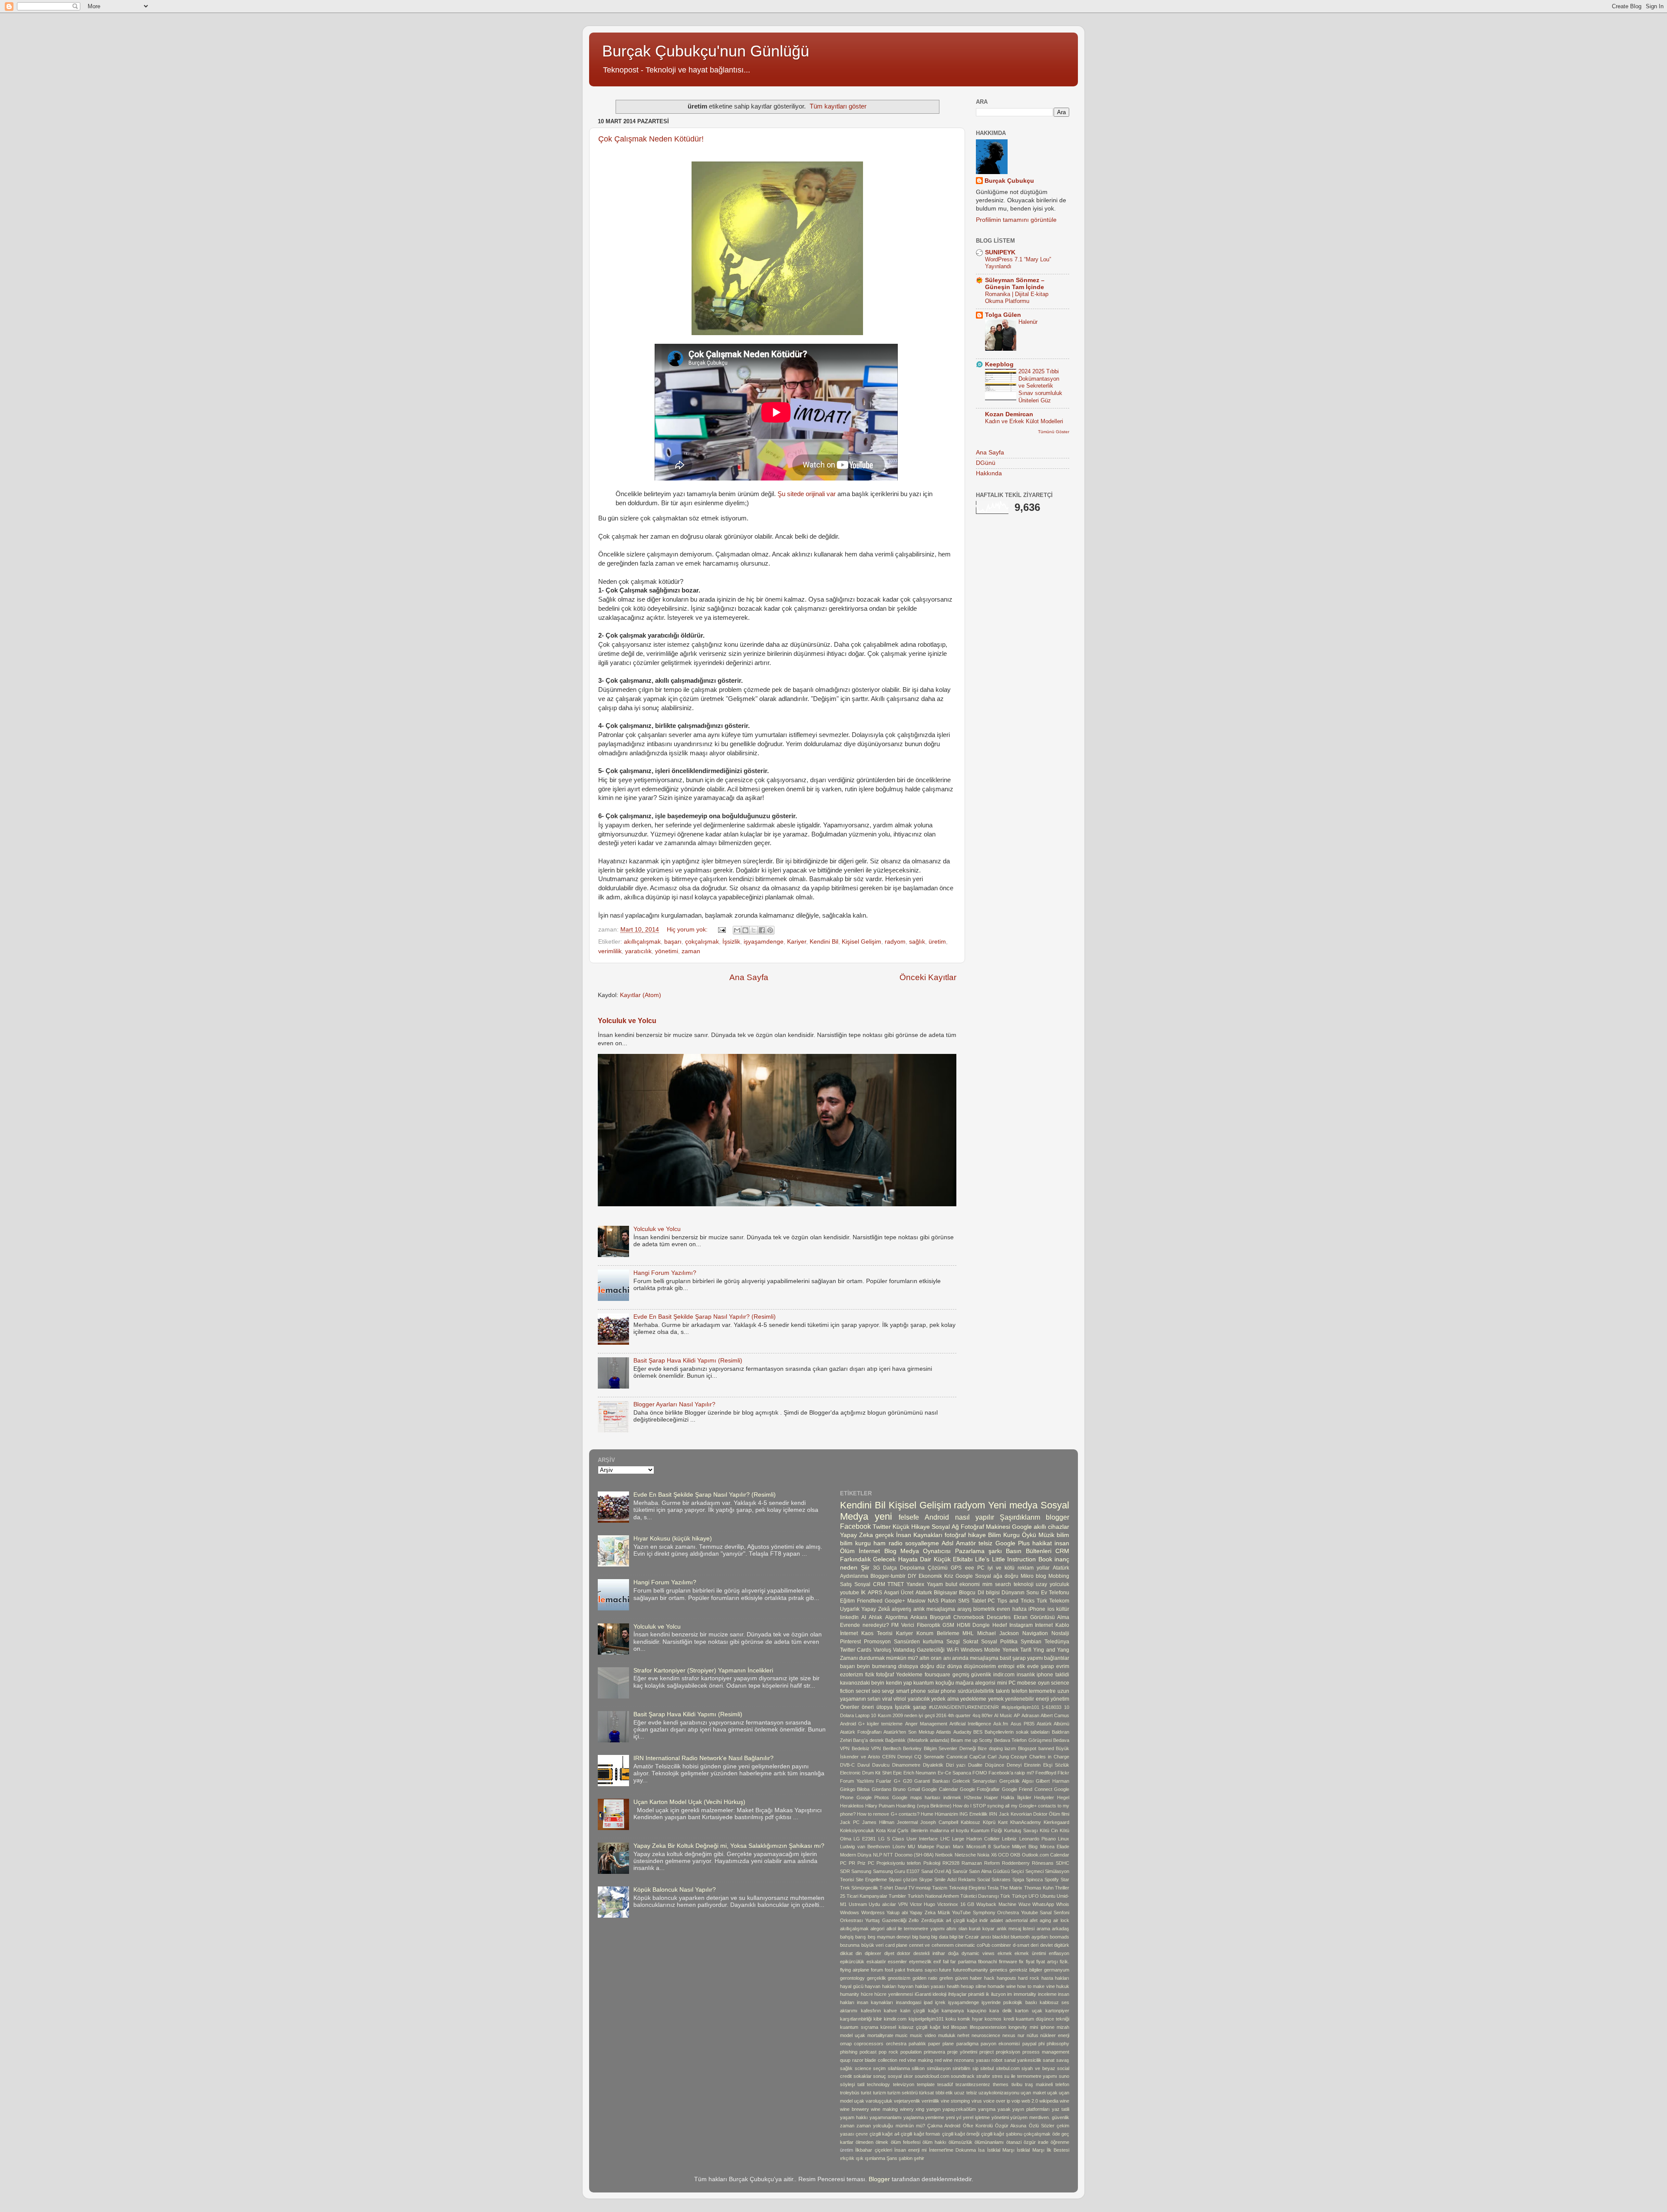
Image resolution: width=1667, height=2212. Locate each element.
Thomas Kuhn (1039, 1888)
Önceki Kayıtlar (928, 977)
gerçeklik (876, 1978)
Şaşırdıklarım (1020, 1517)
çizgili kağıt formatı (921, 2134)
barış (861, 1937)
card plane (896, 1945)
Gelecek (884, 1559)
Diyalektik (933, 1765)
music (901, 2035)
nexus (1009, 2035)
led (946, 2027)
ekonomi (970, 1584)
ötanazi (1014, 2142)
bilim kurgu (855, 1543)
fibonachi (987, 1962)
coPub (983, 1945)
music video (923, 2035)
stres (997, 2076)
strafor (983, 2076)
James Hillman (878, 1822)
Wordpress (873, 1912)
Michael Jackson (998, 1633)
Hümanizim (946, 1814)
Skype (926, 1880)
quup (845, 2060)
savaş (1063, 2060)
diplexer (873, 1953)
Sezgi (953, 1642)
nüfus (1033, 2035)
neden (849, 1568)
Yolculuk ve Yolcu (627, 1021)
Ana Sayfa (749, 977)
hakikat (1042, 1543)
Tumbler (897, 1896)
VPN (903, 1904)
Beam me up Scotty (972, 1740)
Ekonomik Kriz (936, 1576)
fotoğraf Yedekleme (899, 1675)
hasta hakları (1056, 1978)
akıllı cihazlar (1051, 1527)
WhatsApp (1043, 1904)
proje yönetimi (962, 2052)
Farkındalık (855, 1559)
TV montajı (919, 1888)
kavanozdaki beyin (862, 1683)
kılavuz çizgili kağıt (919, 2027)
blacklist (1001, 1937)
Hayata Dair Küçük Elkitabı (936, 1559)
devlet (1046, 1945)
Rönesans (1043, 1863)
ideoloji (939, 1994)
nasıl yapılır (975, 1517)
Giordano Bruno (889, 1789)
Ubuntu (1048, 1896)
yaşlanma (914, 2117)
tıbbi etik (944, 2093)
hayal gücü (852, 1986)
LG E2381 (865, 1839)
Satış (846, 1584)
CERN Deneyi (897, 1757)
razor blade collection (875, 2060)
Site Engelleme (871, 1880)
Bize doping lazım (997, 1748)
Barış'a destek (868, 1740)
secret (863, 1691)
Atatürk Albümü (1053, 1724)
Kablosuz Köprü (978, 1822)
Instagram (1021, 1625)
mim (987, 1584)
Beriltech (892, 1748)
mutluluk (947, 2035)
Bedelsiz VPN (866, 1748)
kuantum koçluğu (934, 1683)
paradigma (967, 2044)
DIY (912, 1576)
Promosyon (877, 1642)
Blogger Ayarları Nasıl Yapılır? (674, 1404)
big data (939, 1937)
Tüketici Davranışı (980, 1896)
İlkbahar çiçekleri (873, 2150)
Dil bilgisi (989, 1593)
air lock (1061, 1920)
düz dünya (949, 1666)
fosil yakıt (895, 1970)
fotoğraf (955, 1535)
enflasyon (1059, 1953)
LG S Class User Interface (908, 1839)
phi (1041, 2044)
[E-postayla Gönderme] (721, 930)
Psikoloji (932, 1863)
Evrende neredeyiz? (865, 1625)
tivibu (1017, 2084)
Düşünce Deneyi (1003, 1765)
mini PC (1006, 1683)
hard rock (1029, 1978)
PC (843, 1863)
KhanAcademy (1026, 1822)
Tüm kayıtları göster (838, 106)
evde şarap (1041, 1666)
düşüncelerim (980, 1666)
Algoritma (896, 1617)
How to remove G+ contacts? (888, 1814)
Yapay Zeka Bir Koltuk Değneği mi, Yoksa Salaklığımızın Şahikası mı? (729, 1846)
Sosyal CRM (870, 1584)
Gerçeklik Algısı (1016, 1781)
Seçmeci (1034, 1871)
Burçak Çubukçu (1009, 181)
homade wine (1002, 1986)
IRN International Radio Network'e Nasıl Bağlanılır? (703, 1758)
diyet (889, 1953)
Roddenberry (1016, 1863)
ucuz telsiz (965, 2093)
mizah (1063, 2027)
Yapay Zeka (857, 1535)
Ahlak (875, 1617)
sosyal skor (900, 2076)
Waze (1025, 1904)
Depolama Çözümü (924, 1568)
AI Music (1003, 1715)
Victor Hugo (923, 1904)
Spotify (1052, 1880)
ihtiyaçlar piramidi (966, 1994)
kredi (1009, 2019)
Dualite (975, 1765)
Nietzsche (965, 1855)
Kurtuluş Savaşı (1021, 1830)
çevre (862, 2134)
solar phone (942, 1691)
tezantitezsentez (973, 2084)
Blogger (879, 2179)
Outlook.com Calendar (1046, 1855)
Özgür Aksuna (1011, 2126)
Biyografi (940, 1617)
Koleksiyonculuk (857, 1830)
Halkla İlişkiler (1016, 1797)
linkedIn (849, 1617)
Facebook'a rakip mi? (1011, 1773)
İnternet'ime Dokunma (952, 2150)
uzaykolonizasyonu (999, 2093)
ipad (928, 2002)
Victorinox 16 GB (956, 1904)
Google (1022, 1527)
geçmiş (961, 1675)
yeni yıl (954, 2117)
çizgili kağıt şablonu (1002, 2134)
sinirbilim (961, 2068)
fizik (870, 1675)
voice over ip (997, 2101)
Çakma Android (944, 2126)
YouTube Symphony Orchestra (985, 1912)
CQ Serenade (929, 1757)
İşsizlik (731, 942)
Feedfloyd (1046, 1773)
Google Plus (1013, 1543)
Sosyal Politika (999, 1642)
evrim (1063, 1666)
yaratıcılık (638, 951)
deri (1034, 1945)
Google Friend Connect (1027, 1789)
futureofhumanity (970, 1970)
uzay (1041, 1584)
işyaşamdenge (764, 942)
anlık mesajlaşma (934, 1609)
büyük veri (873, 1945)
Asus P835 (1023, 1724)
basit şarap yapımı (1021, 1658)
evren (1003, 1609)
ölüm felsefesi (906, 2142)
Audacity (962, 1732)
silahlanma (899, 2068)
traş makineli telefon (1047, 2084)
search (1003, 1584)
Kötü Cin (1049, 1830)
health (953, 1986)
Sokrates (1001, 1880)
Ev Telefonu (1055, 1593)
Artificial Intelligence (970, 1724)
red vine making (916, 2060)
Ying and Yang (1051, 1650)
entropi (1006, 1666)
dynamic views (978, 1953)
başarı (673, 942)
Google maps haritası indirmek (927, 1797)
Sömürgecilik (865, 1888)
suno (1064, 2076)
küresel (888, 2027)
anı (947, 1658)
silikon (918, 2068)
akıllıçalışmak (642, 942)
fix (1021, 1962)
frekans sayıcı (922, 1970)
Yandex (915, 1584)
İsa (981, 2150)
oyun (1044, 1683)
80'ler (987, 1715)
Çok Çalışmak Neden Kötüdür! (651, 139)
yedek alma (945, 1699)
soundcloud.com (932, 2076)
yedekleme (973, 1699)
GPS (956, 1568)
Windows (850, 1912)
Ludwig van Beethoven (865, 1847)
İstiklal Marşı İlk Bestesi (1043, 2150)
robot (997, 2060)
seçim (879, 2068)
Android (937, 1517)
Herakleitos (852, 1806)
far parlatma (963, 1962)
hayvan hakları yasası (921, 1986)
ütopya (885, 1707)
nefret (963, 2035)
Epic (898, 1773)
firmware (1008, 1962)
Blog (890, 1551)
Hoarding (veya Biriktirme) (924, 1806)
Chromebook (969, 1617)
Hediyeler (1044, 1797)
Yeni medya (1013, 1505)
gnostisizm (899, 1978)
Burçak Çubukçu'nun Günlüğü (706, 51)
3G (876, 1568)
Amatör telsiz (974, 1543)
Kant (1003, 1822)
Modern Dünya (856, 1855)
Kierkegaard (1056, 1822)
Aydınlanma (854, 1576)
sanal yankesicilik (1023, 2060)
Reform (992, 1863)
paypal (1029, 2044)
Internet (1044, 1625)
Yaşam (935, 1584)
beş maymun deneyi (889, 1937)
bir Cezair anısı (975, 1937)
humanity (850, 1994)
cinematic (965, 1945)
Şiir (865, 1568)
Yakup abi (897, 1912)
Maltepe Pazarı (934, 1847)
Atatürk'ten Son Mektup (909, 1732)
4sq (976, 1715)
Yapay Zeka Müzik (930, 1912)
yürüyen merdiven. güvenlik (1040, 2117)
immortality (1025, 1994)
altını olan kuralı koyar (970, 1929)
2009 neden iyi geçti (914, 1715)
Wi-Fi (953, 1650)
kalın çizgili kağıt (919, 2011)
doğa (953, 1953)
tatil (861, 2084)
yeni (883, 1516)
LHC (945, 1839)
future (945, 1970)
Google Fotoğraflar (980, 1789)
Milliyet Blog (1025, 1847)
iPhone (1037, 1609)
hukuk (1063, 1986)
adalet (997, 1920)
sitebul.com (1008, 2068)
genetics (999, 1970)
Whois (1063, 1904)
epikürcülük (852, 1962)
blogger (1058, 1517)
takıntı (1003, 1691)
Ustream (858, 1904)
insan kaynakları (875, 2002)
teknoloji (1024, 1584)
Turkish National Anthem (933, 1896)
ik (988, 1994)
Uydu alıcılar (882, 1904)
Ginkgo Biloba (855, 1789)
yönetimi (667, 951)
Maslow (916, 1601)
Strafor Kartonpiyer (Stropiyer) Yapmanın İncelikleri (703, 1671)
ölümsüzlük (960, 2142)
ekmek (1005, 1953)
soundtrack (963, 2076)
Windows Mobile (980, 1650)
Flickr (1063, 1773)
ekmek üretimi (1030, 1953)
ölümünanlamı (989, 2142)
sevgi (888, 1691)
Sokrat (970, 1642)
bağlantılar (1057, 1658)
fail (946, 1962)
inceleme (1047, 1994)
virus (977, 2101)
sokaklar (863, 2076)
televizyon (904, 2084)
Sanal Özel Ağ (936, 1871)
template (926, 2084)
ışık (860, 2158)
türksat (926, 2093)
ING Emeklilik (974, 1814)
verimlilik (610, 951)
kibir (878, 2019)
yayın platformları (1031, 2109)
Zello (914, 1920)
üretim (937, 942)
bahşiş (847, 1937)
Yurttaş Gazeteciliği (886, 1920)
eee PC (975, 1568)
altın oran (931, 1658)
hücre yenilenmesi (894, 1994)
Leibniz (1009, 1839)
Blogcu (967, 1593)
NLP (878, 1855)
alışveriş (901, 1609)
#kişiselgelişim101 (1020, 1707)
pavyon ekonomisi (1000, 2044)
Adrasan (1030, 1715)
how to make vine (1036, 1986)
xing (920, 2109)
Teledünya (1057, 1642)
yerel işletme (976, 2117)
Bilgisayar (946, 1593)
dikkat (846, 1953)
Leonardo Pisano (1038, 1839)
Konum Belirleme (938, 1633)
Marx (958, 1847)
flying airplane (855, 1970)
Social (983, 1880)
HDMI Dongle (974, 1625)
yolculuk (1059, 1584)
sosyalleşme (922, 1543)
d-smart (1021, 1945)
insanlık (1026, 1675)
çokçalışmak (702, 942)
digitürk (1062, 1945)
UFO (1034, 1896)
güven (962, 1978)
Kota (881, 1830)
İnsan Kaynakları (919, 1535)
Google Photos (873, 1797)
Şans (892, 2158)
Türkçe (1020, 1896)
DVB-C (847, 1765)
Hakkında (989, 473)
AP (1017, 1715)
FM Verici (903, 1625)
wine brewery (855, 2109)
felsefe (909, 1517)
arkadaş (1061, 1929)
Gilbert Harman (1053, 1781)
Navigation (1035, 1633)
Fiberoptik (929, 1625)
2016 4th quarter (953, 1715)
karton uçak (1029, 2011)
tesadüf (945, 2084)
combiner (1001, 1945)
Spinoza (1034, 1880)
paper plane (941, 2044)
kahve (890, 2011)
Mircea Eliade (1055, 1847)
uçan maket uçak (1039, 2093)
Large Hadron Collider (976, 1839)
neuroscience (986, 2035)
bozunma (850, 1945)
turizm (880, 2093)
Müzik (1046, 1535)
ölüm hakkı (934, 2142)
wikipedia (1049, 2101)
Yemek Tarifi (1017, 1650)
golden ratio (925, 1978)
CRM (1062, 1551)
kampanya (953, 2011)
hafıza (1020, 1609)
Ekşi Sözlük (1056, 1765)
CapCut (977, 1757)
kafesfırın (871, 2011)
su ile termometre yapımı (1031, 2076)
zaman (691, 951)
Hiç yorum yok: (688, 930)
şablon (906, 2158)
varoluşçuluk (879, 2101)
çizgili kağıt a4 (885, 2134)
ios (1051, 1609)
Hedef (1000, 1625)
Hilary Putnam (880, 1806)
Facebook (855, 1526)
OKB (1015, 1855)
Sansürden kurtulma (919, 1642)
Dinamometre (906, 1765)
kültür (1063, 1609)
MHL (968, 1633)
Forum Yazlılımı (857, 1781)
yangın (934, 2109)
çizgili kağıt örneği (961, 2134)
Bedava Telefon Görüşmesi (1023, 1740)
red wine (944, 2060)
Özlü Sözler (1042, 2126)
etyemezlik (920, 1962)
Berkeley (912, 1748)
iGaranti (923, 1994)
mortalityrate (880, 2035)
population (911, 2052)
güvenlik (981, 1675)
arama (1043, 1929)
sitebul (987, 2068)
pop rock (888, 2052)
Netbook (944, 1855)
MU (911, 1847)
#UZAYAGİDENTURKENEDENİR (964, 1707)
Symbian (1031, 1642)
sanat (1049, 2060)
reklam (1026, 1568)
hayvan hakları (881, 1986)
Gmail (914, 1789)
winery (907, 2109)
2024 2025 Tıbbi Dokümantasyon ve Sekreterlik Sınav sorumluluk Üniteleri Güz (1040, 386)
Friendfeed (870, 1601)
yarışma (987, 2109)
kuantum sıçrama (859, 2027)
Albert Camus (1055, 1715)
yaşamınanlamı (886, 2117)
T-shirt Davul (893, 1888)
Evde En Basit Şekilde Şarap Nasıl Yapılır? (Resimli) (705, 1317)
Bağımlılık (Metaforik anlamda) (917, 1740)
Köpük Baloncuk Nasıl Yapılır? (675, 1890)
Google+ (895, 1601)
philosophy (1058, 2044)
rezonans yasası (972, 2060)
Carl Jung (998, 1757)
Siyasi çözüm (903, 1880)
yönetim (1060, 1699)
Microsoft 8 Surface (988, 1847)
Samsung (861, 1871)
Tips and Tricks (1016, 1601)
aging (1045, 1920)
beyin (863, 1666)
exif (937, 1962)
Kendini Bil (824, 942)
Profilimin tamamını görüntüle (1016, 220)
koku (951, 2019)
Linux (1064, 1839)
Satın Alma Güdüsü (989, 1871)
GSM (948, 1625)
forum (877, 1970)
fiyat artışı (1047, 1962)
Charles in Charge (1049, 1757)
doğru (927, 1666)
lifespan (959, 2027)
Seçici (1017, 1871)
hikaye (977, 1535)
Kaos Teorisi (877, 1633)
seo (876, 1691)
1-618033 (1051, 1707)
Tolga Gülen (1003, 315)
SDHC (1062, 1863)
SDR (845, 1871)
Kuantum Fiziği (986, 1830)
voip (1016, 2101)
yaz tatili (1061, 2109)
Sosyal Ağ (945, 1527)
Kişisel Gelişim (862, 942)
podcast (868, 2052)
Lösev (899, 1847)
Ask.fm (1001, 1724)
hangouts (1006, 1978)
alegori (877, 1929)
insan (1062, 1543)
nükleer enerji (1055, 2035)
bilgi (953, 1937)
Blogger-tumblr (888, 1576)
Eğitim (847, 1601)
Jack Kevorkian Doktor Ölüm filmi (1034, 1814)
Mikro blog (1033, 1576)
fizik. (1064, 1962)
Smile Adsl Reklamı (955, 1880)
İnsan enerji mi (911, 2150)
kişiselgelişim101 (926, 2019)
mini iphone (1042, 2027)
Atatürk (1061, 1568)
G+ (897, 1781)
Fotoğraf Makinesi (985, 1527)
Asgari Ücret (899, 1593)
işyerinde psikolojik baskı (1009, 2002)
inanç (1062, 1559)
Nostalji (1060, 1633)
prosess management (1046, 2052)
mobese (1027, 1683)
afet (1034, 1920)
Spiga (1018, 1880)
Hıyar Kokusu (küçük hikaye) (673, 1539)
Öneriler (850, 1707)
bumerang (884, 1666)
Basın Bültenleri (1028, 1551)
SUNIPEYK (1000, 252)
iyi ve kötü (1001, 1568)
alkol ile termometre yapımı (916, 1929)
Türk (1005, 1896)
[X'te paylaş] (754, 930)
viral (887, 1699)
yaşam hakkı (854, 2117)
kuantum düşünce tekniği (1043, 2019)
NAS (933, 1601)
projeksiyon (1008, 2052)
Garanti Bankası (932, 1781)
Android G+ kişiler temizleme (871, 1724)
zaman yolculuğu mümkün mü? (891, 2126)
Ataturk (924, 1593)
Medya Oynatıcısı (926, 1551)
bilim (1063, 1535)
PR (852, 1863)
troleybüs (850, 2093)
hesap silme (974, 1986)
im (1010, 1994)
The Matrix (1011, 1888)
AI (864, 1617)
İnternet (869, 1551)
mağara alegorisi (975, 1683)
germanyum (1057, 1970)
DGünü (986, 463)
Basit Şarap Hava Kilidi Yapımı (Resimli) (688, 1361)
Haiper (991, 1797)
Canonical (957, 1757)
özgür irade (1036, 2142)
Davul (863, 1765)
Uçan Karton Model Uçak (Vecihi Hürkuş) (689, 1802)
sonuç (880, 2076)
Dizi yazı (956, 1765)
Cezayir (1019, 1757)
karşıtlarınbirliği (856, 2019)
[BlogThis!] (745, 930)
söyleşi (847, 2084)
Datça (890, 1568)
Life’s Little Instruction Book (1013, 1559)
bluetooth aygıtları (1029, 1937)
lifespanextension (988, 2027)
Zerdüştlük (932, 1920)
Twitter (882, 1527)
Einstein (1032, 1765)
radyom (895, 942)
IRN (993, 1814)
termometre (1042, 1691)
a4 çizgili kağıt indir (967, 1920)
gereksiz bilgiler (1026, 1970)
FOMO (980, 1773)
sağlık (917, 942)
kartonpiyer (1057, 2011)
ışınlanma (875, 2158)
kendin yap (899, 1683)
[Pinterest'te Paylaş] (770, 930)
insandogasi (909, 2002)
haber (976, 1978)
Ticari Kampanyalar (867, 1896)
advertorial (1016, 1920)
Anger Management (926, 1724)
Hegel (1063, 1797)
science (863, 2068)
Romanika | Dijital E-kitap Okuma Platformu (1017, 298)
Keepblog (999, 364)
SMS (964, 1601)
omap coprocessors (862, 2044)
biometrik (984, 1609)
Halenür (1028, 322)
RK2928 (951, 1863)
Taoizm (940, 1888)
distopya (908, 1666)
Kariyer (797, 942)
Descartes (999, 1617)
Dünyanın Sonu (1020, 1593)
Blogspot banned (1036, 1748)
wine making (884, 2109)
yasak (1004, 2109)
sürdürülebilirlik (976, 1691)
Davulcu (881, 1765)
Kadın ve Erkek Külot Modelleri (1024, 421)
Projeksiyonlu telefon (899, 1863)
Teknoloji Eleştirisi (967, 1888)
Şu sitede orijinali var (807, 494)
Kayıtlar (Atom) (641, 995)
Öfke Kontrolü (978, 2126)
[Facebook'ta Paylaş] (762, 930)
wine (1064, 2101)
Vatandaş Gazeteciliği (919, 1650)
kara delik (1001, 2011)
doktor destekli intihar (921, 1953)
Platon (948, 1601)
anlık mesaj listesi (1016, 1929)
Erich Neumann (920, 1773)
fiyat (1030, 1962)
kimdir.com (895, 2019)
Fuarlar (884, 1781)
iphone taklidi (1053, 1675)
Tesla (993, 1888)
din (859, 1953)
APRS (875, 1593)
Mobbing (1059, 1576)
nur (1021, 2035)
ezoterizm (852, 1675)
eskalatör (876, 1962)
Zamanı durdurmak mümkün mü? (879, 1658)
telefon (1020, 1691)
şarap (920, 1707)
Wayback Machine (996, 1904)
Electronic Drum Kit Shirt (866, 1773)
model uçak (853, 2035)
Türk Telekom (1053, 1601)
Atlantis (944, 1732)
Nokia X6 (987, 1855)
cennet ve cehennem (931, 1945)
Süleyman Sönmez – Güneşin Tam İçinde (1015, 284)
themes (1001, 2084)
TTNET (896, 1584)
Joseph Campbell (939, 1822)
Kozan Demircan (1009, 414)
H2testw (973, 1797)
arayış (964, 1609)
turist (866, 2093)
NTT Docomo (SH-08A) (909, 1855)
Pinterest (850, 1642)
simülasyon (939, 2068)
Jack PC (850, 1822)
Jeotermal (907, 1822)
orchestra (896, 2044)
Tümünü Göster (1054, 432)
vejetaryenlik (907, 2101)
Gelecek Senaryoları (975, 1781)
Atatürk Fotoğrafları (861, 1732)
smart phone (911, 1691)
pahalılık (917, 2044)
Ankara (919, 1617)
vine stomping (955, 2101)
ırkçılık (847, 2158)
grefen (946, 1978)
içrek (940, 2002)
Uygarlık (850, 1609)
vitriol (900, 1699)
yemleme (935, 2117)
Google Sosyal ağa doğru (987, 1576)
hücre (867, 1994)
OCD (1003, 1855)
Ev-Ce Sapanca (954, 1773)
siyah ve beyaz (1038, 2068)
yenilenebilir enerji (1027, 1699)
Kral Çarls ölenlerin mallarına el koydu (928, 1830)
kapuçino (977, 2011)
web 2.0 (1030, 2101)
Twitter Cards (856, 1650)
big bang (921, 1937)
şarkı (995, 1551)
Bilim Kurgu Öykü (1012, 1535)
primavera (934, 2052)
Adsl (947, 1543)
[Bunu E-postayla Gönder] (737, 930)
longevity (1018, 2027)
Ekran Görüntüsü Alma (1041, 1617)
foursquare (937, 1675)
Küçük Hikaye (911, 1527)
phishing (849, 2052)
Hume (927, 1814)
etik (1021, 1666)
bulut (951, 1584)
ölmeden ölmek (872, 2142)
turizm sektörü (903, 2093)
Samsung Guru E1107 (896, 1871)
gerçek (885, 1535)
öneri (868, 1707)
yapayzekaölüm (959, 2109)
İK (863, 1593)
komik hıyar (970, 2019)
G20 (908, 1781)
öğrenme (1060, 2142)
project (987, 2052)
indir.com (1004, 1675)
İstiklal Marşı (1001, 2150)
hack (989, 1978)
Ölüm (847, 1551)
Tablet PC (983, 1601)
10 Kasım (881, 1715)
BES (978, 1732)
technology (878, 2084)
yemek (996, 1699)
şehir (919, 2158)
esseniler (897, 1962)
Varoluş (882, 1650)
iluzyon (998, 1994)
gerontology (852, 1978)
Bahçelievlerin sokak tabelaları (1017, 1732)
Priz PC (866, 1863)
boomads (1059, 1937)
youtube (850, 1593)
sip (975, 2068)
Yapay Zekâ (875, 1609)
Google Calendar (940, 1789)
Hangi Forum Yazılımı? (665, 1273)
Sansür (960, 1871)
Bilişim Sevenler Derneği (950, 1748)
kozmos (993, 2019)
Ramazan (972, 1863)
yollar (1043, 1568)
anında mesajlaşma (975, 1658)
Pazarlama (970, 1551)
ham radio (888, 1543)
